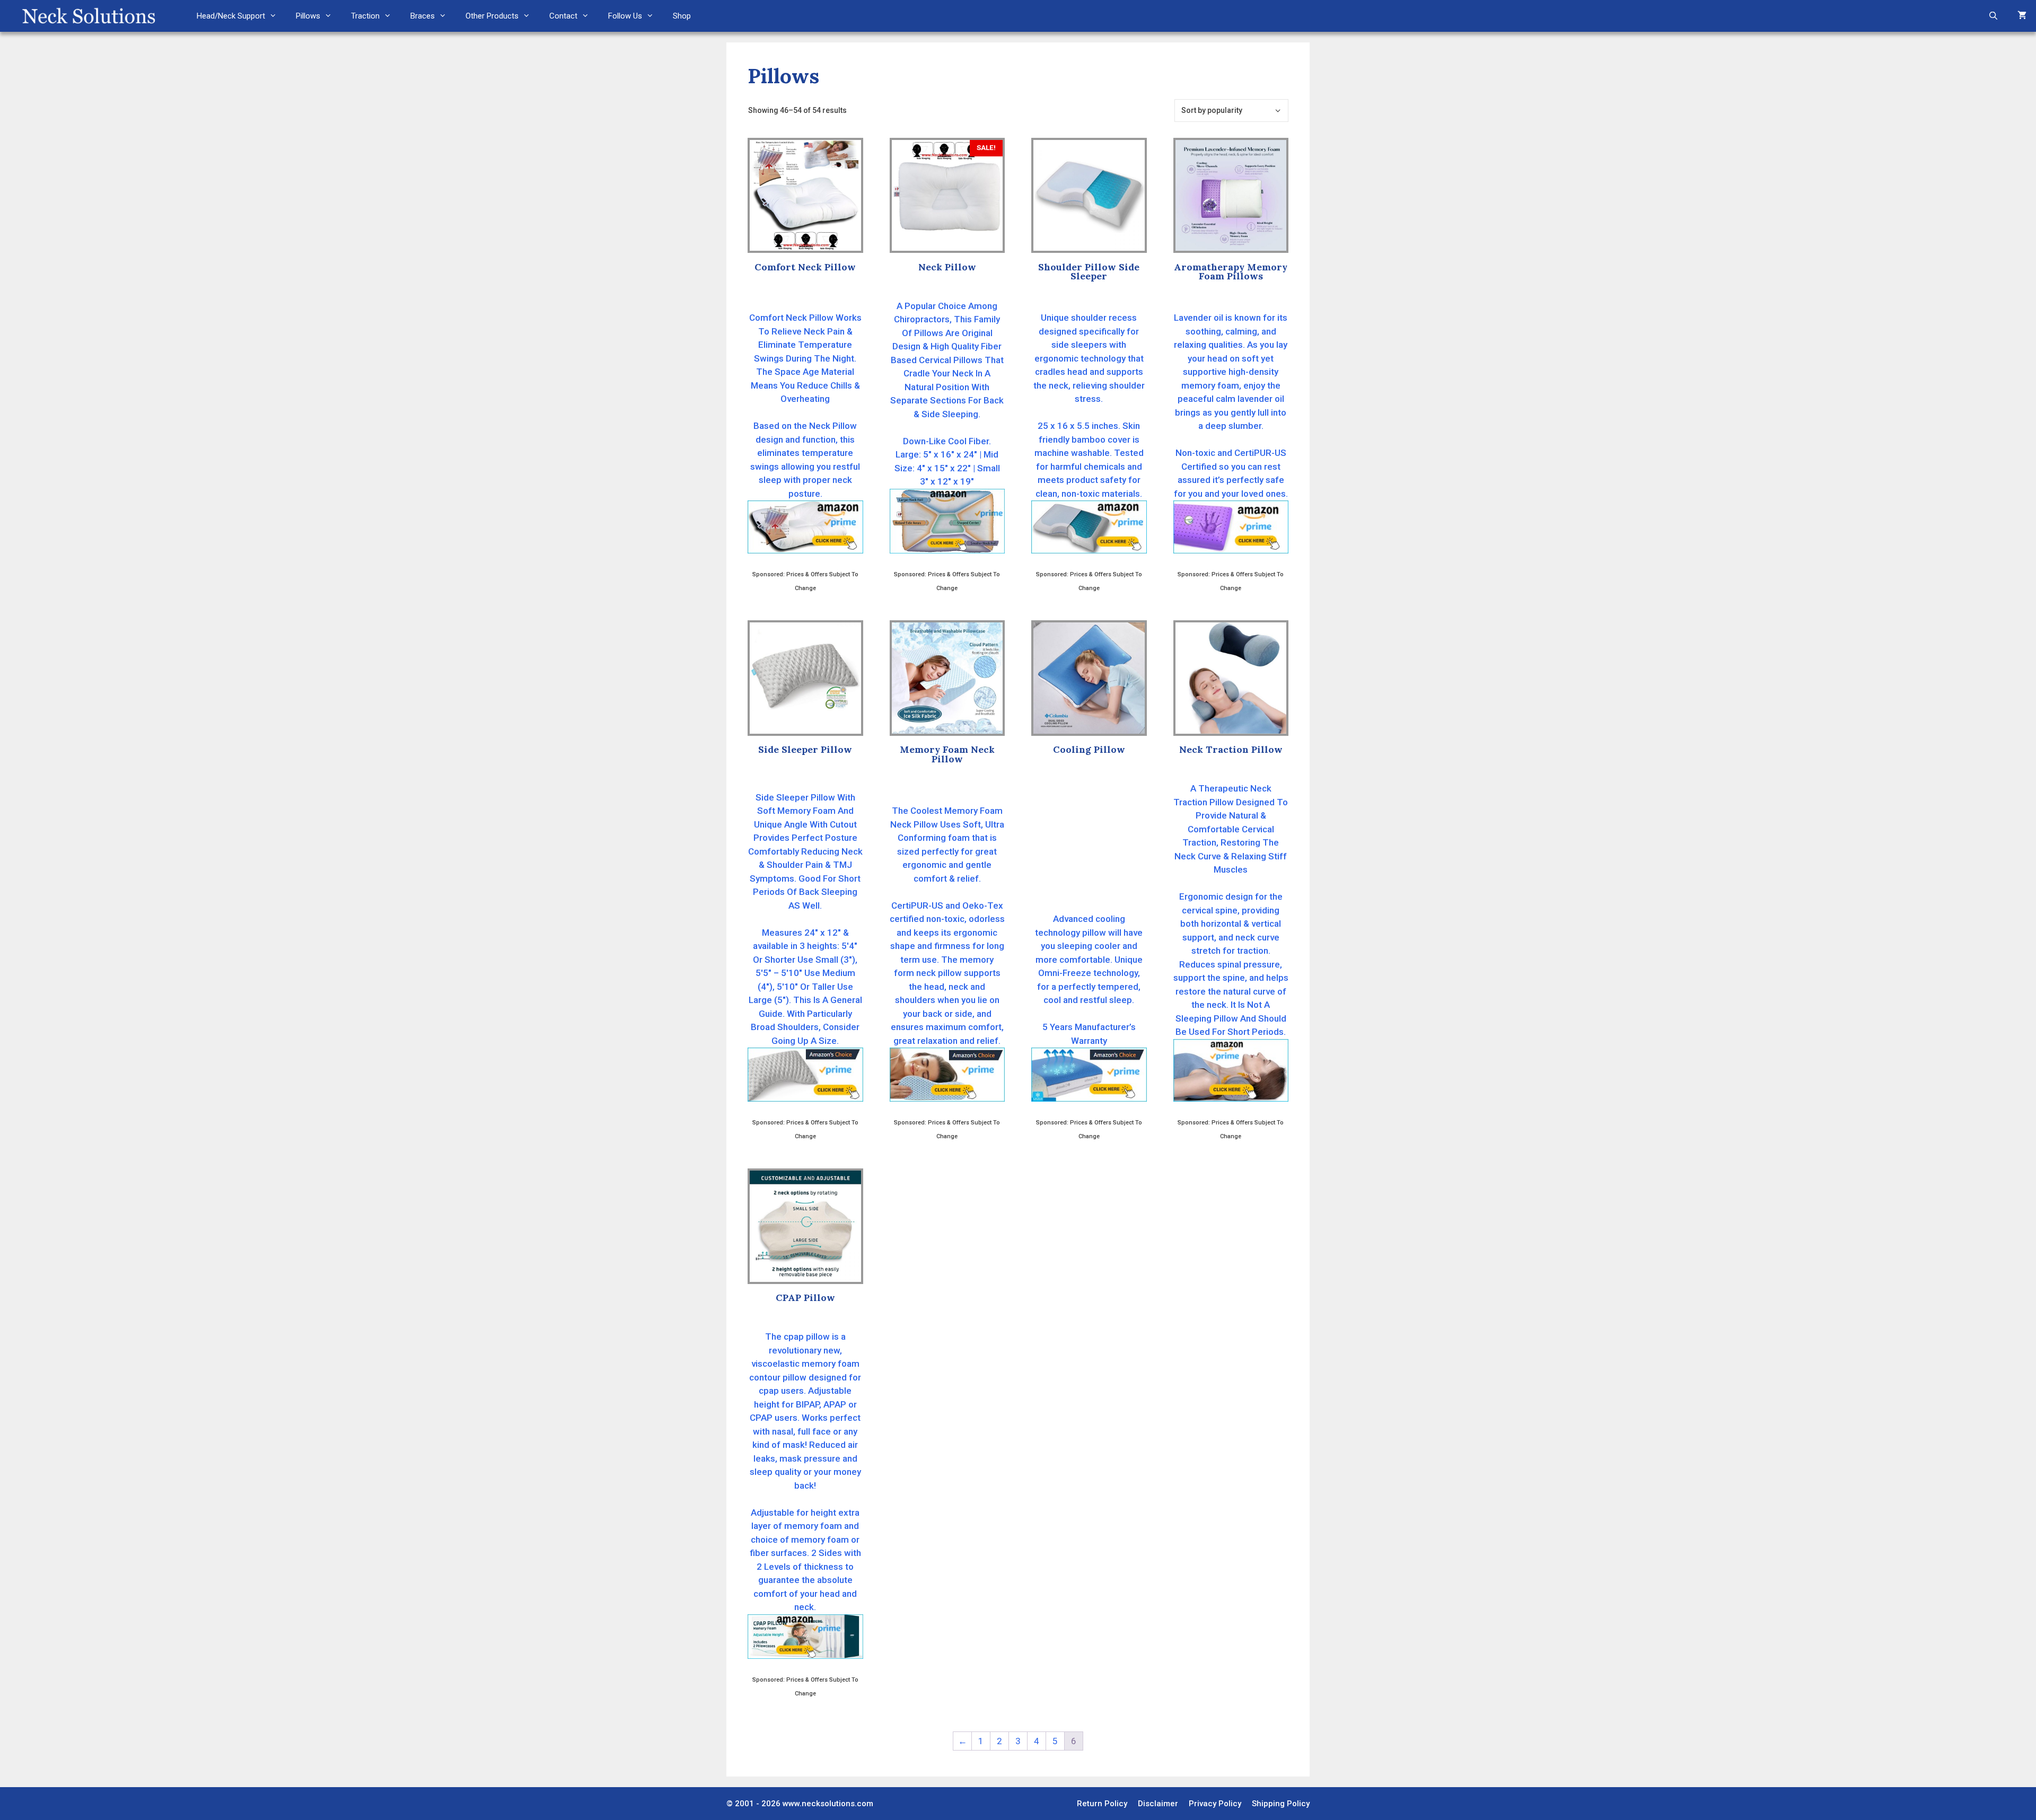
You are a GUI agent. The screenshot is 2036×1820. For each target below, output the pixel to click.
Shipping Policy (1281, 1804)
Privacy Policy (1215, 1804)
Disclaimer (1158, 1804)
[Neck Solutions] (88, 16)
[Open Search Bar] (1993, 16)
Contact (563, 16)
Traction (365, 16)
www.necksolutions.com (828, 1804)
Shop (682, 16)
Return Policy (1102, 1804)
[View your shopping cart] (2022, 16)
